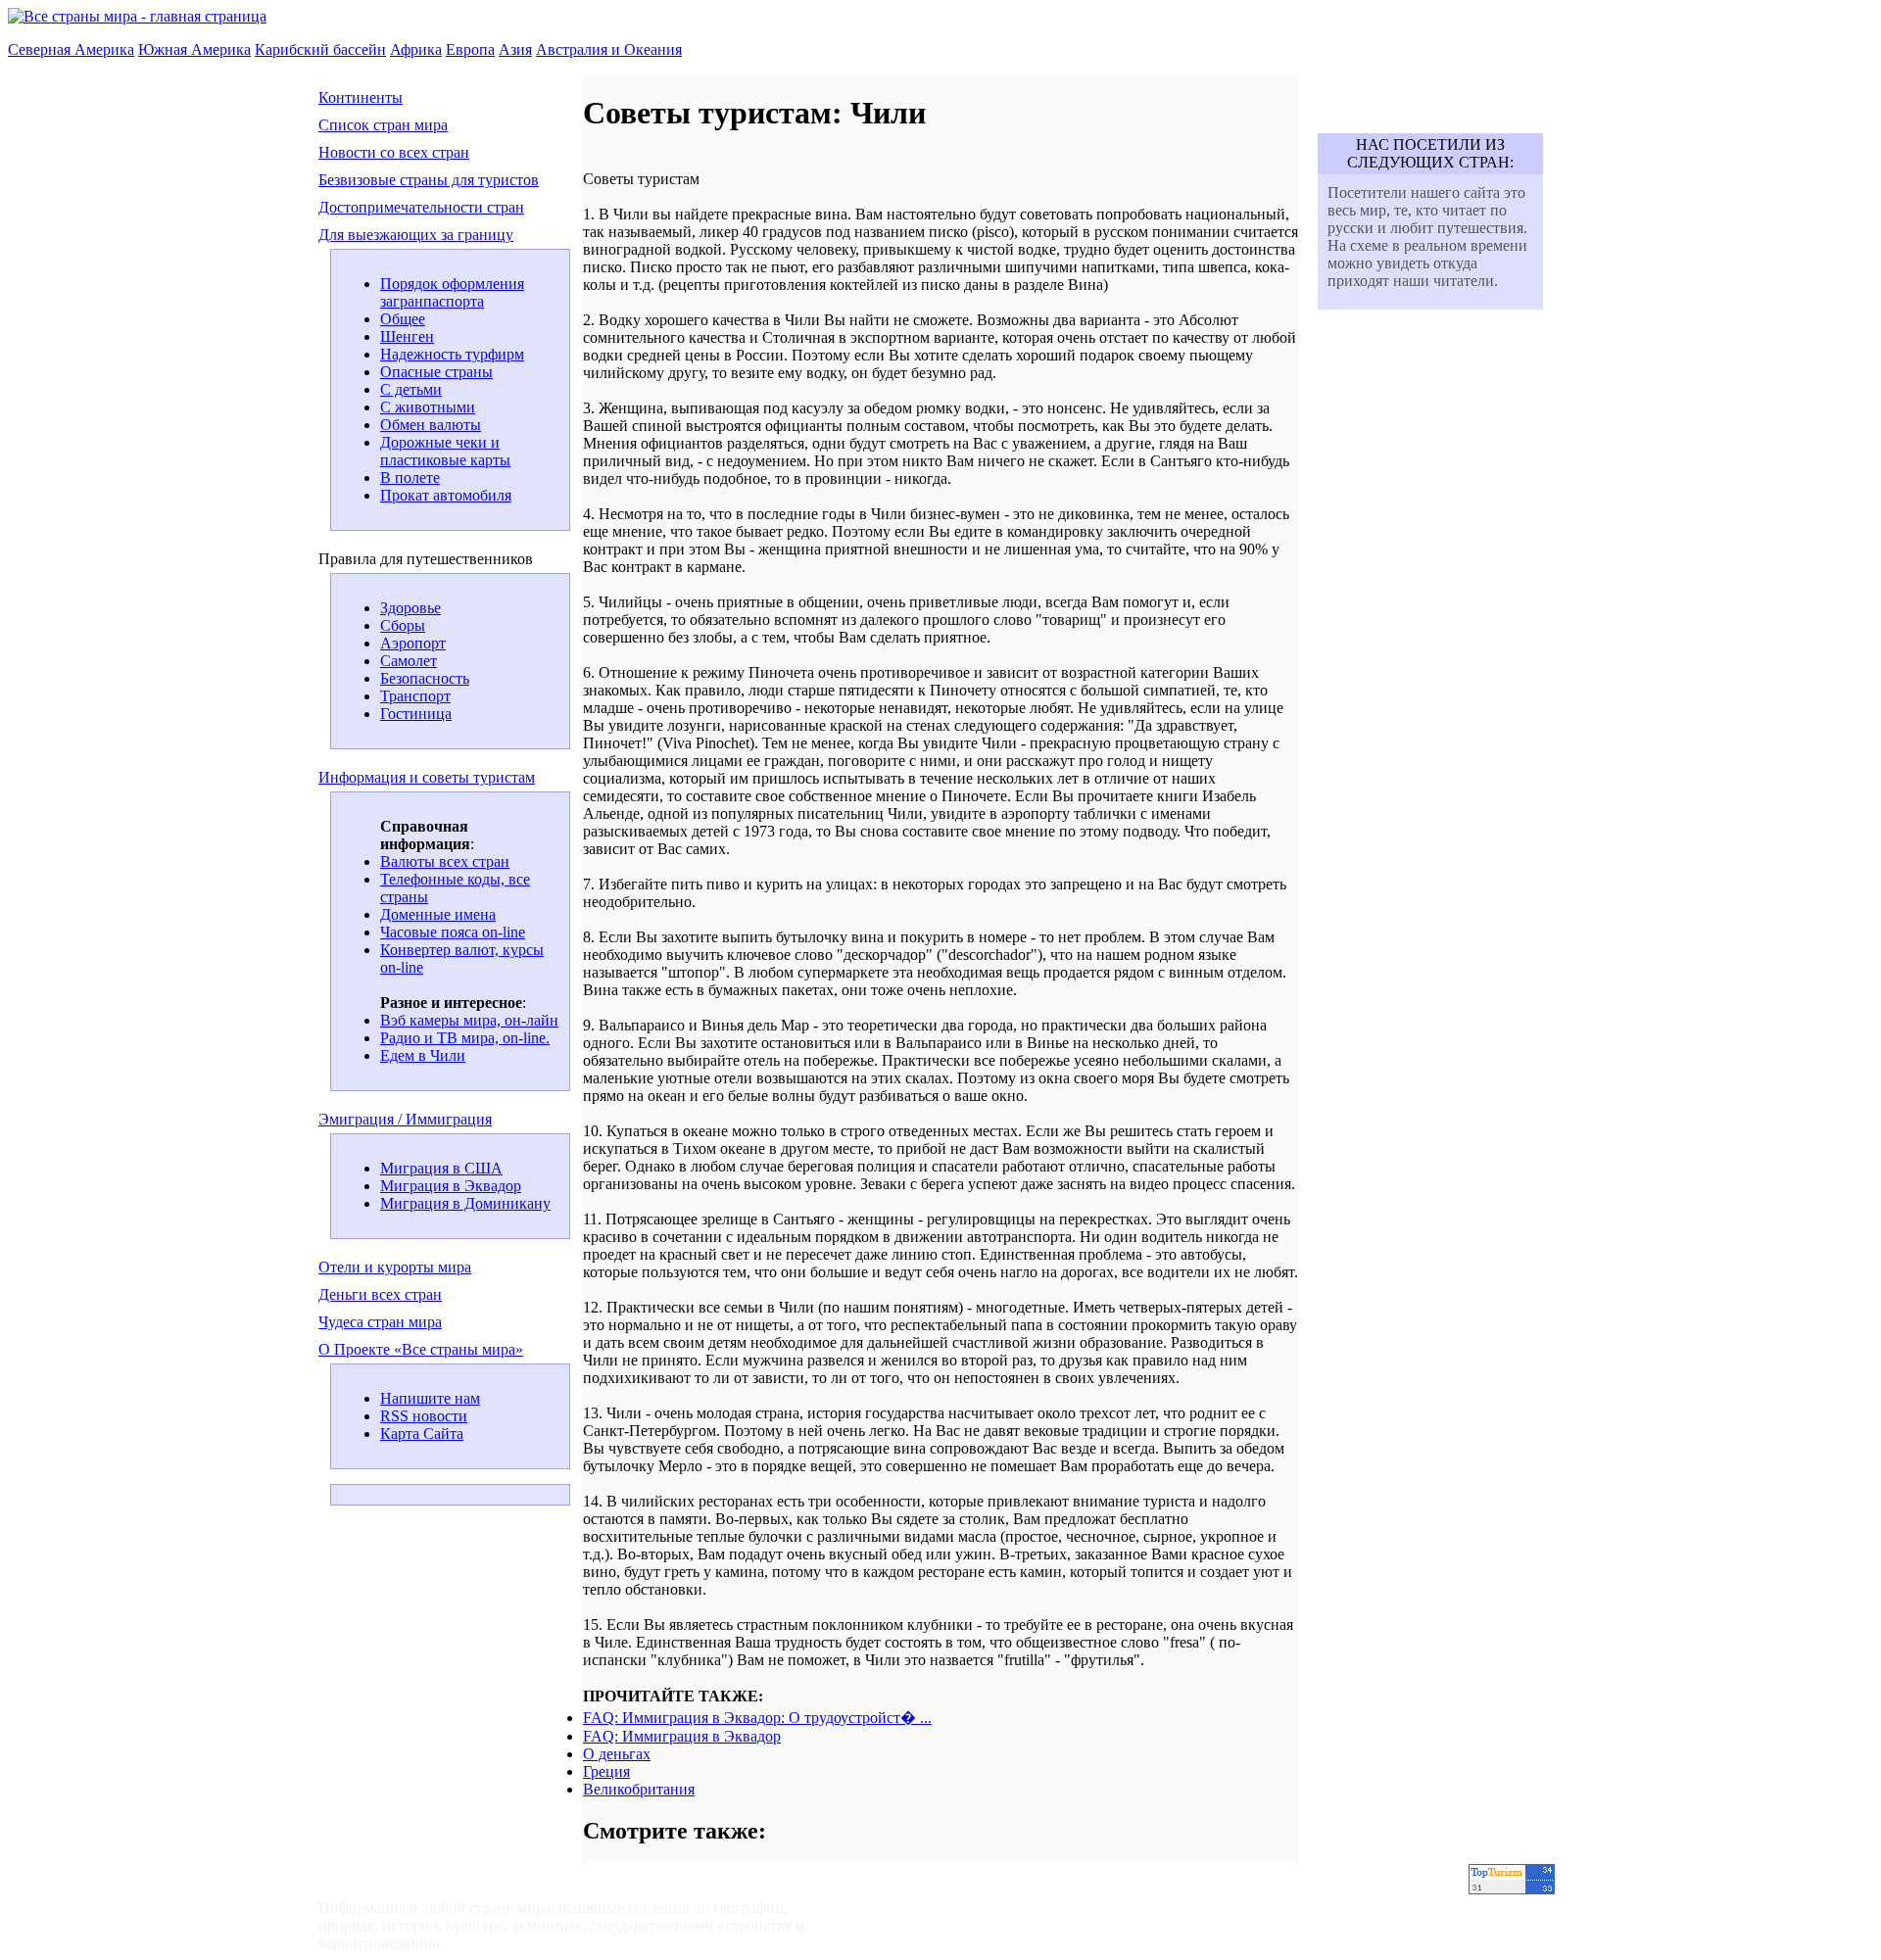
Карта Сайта (422, 1434)
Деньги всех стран (380, 1294)
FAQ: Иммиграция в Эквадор (682, 1736)
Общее (403, 319)
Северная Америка (71, 49)
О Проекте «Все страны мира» (421, 1349)
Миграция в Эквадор (451, 1186)
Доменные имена (438, 914)
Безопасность (425, 678)
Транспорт (415, 696)
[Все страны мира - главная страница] (137, 16)
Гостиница (416, 714)
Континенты (361, 97)
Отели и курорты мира (395, 1267)
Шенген (407, 336)
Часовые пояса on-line (453, 932)
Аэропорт (413, 643)
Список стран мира (383, 125)
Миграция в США (441, 1168)
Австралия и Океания (609, 49)
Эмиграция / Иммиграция (405, 1119)
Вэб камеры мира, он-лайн (469, 1020)
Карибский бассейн (320, 49)
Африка (416, 49)
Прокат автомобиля (446, 495)
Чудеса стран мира (380, 1322)
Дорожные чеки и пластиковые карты (445, 451)
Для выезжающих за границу (416, 235)
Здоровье (410, 608)
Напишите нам (430, 1398)
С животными (428, 407)
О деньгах (617, 1754)
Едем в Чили (423, 1055)
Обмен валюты (431, 425)
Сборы (403, 625)
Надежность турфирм (452, 354)
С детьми (411, 389)
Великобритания (639, 1789)
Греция (606, 1771)
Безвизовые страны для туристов (429, 180)
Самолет (409, 661)
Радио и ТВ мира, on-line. (465, 1038)
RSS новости (424, 1416)
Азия (515, 49)
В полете (410, 478)
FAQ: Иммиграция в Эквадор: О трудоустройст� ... (757, 1718)
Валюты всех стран (445, 861)
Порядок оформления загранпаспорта (452, 292)
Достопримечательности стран (421, 207)
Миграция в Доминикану (465, 1203)
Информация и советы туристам (427, 777)
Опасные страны (436, 372)
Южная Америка (194, 49)
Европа (470, 49)
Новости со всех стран (394, 152)
